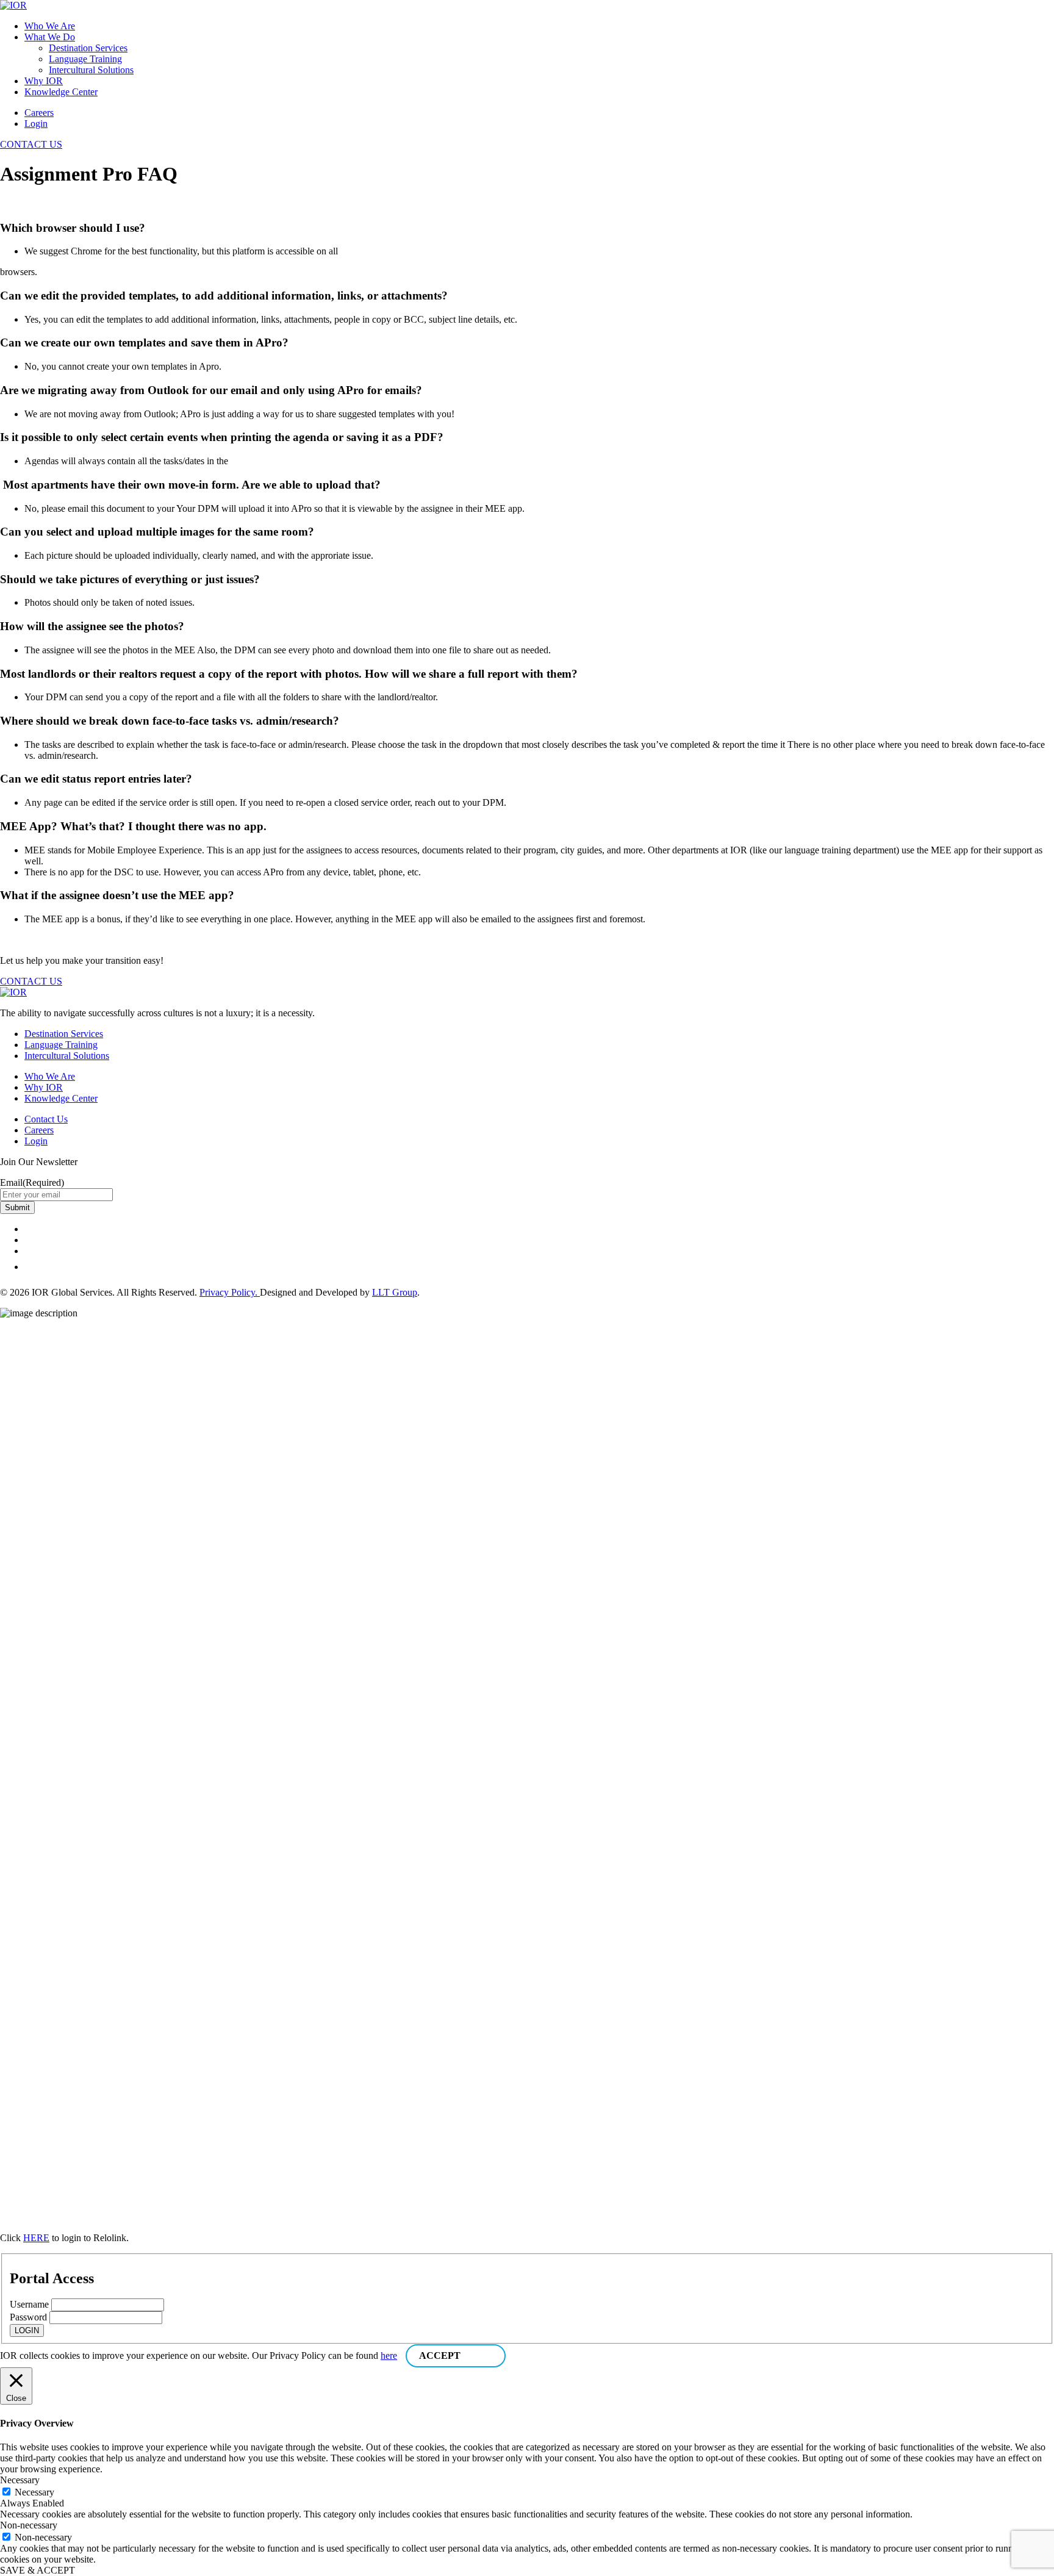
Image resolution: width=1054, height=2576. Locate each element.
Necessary (34, 2492)
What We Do (50, 37)
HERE (36, 2238)
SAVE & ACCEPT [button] (38, 2570)
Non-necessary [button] (29, 2525)
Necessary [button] (20, 2480)
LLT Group (395, 1292)
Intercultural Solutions (91, 70)
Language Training (85, 59)
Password (28, 2317)
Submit (17, 1207)
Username (29, 2304)
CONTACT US (31, 144)
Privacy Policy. (230, 1292)
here (389, 2355)
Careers (39, 113)
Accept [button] (440, 2355)
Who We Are (50, 26)
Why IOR (44, 81)
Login (36, 124)
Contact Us (46, 1119)
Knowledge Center (61, 92)
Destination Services (88, 48)
